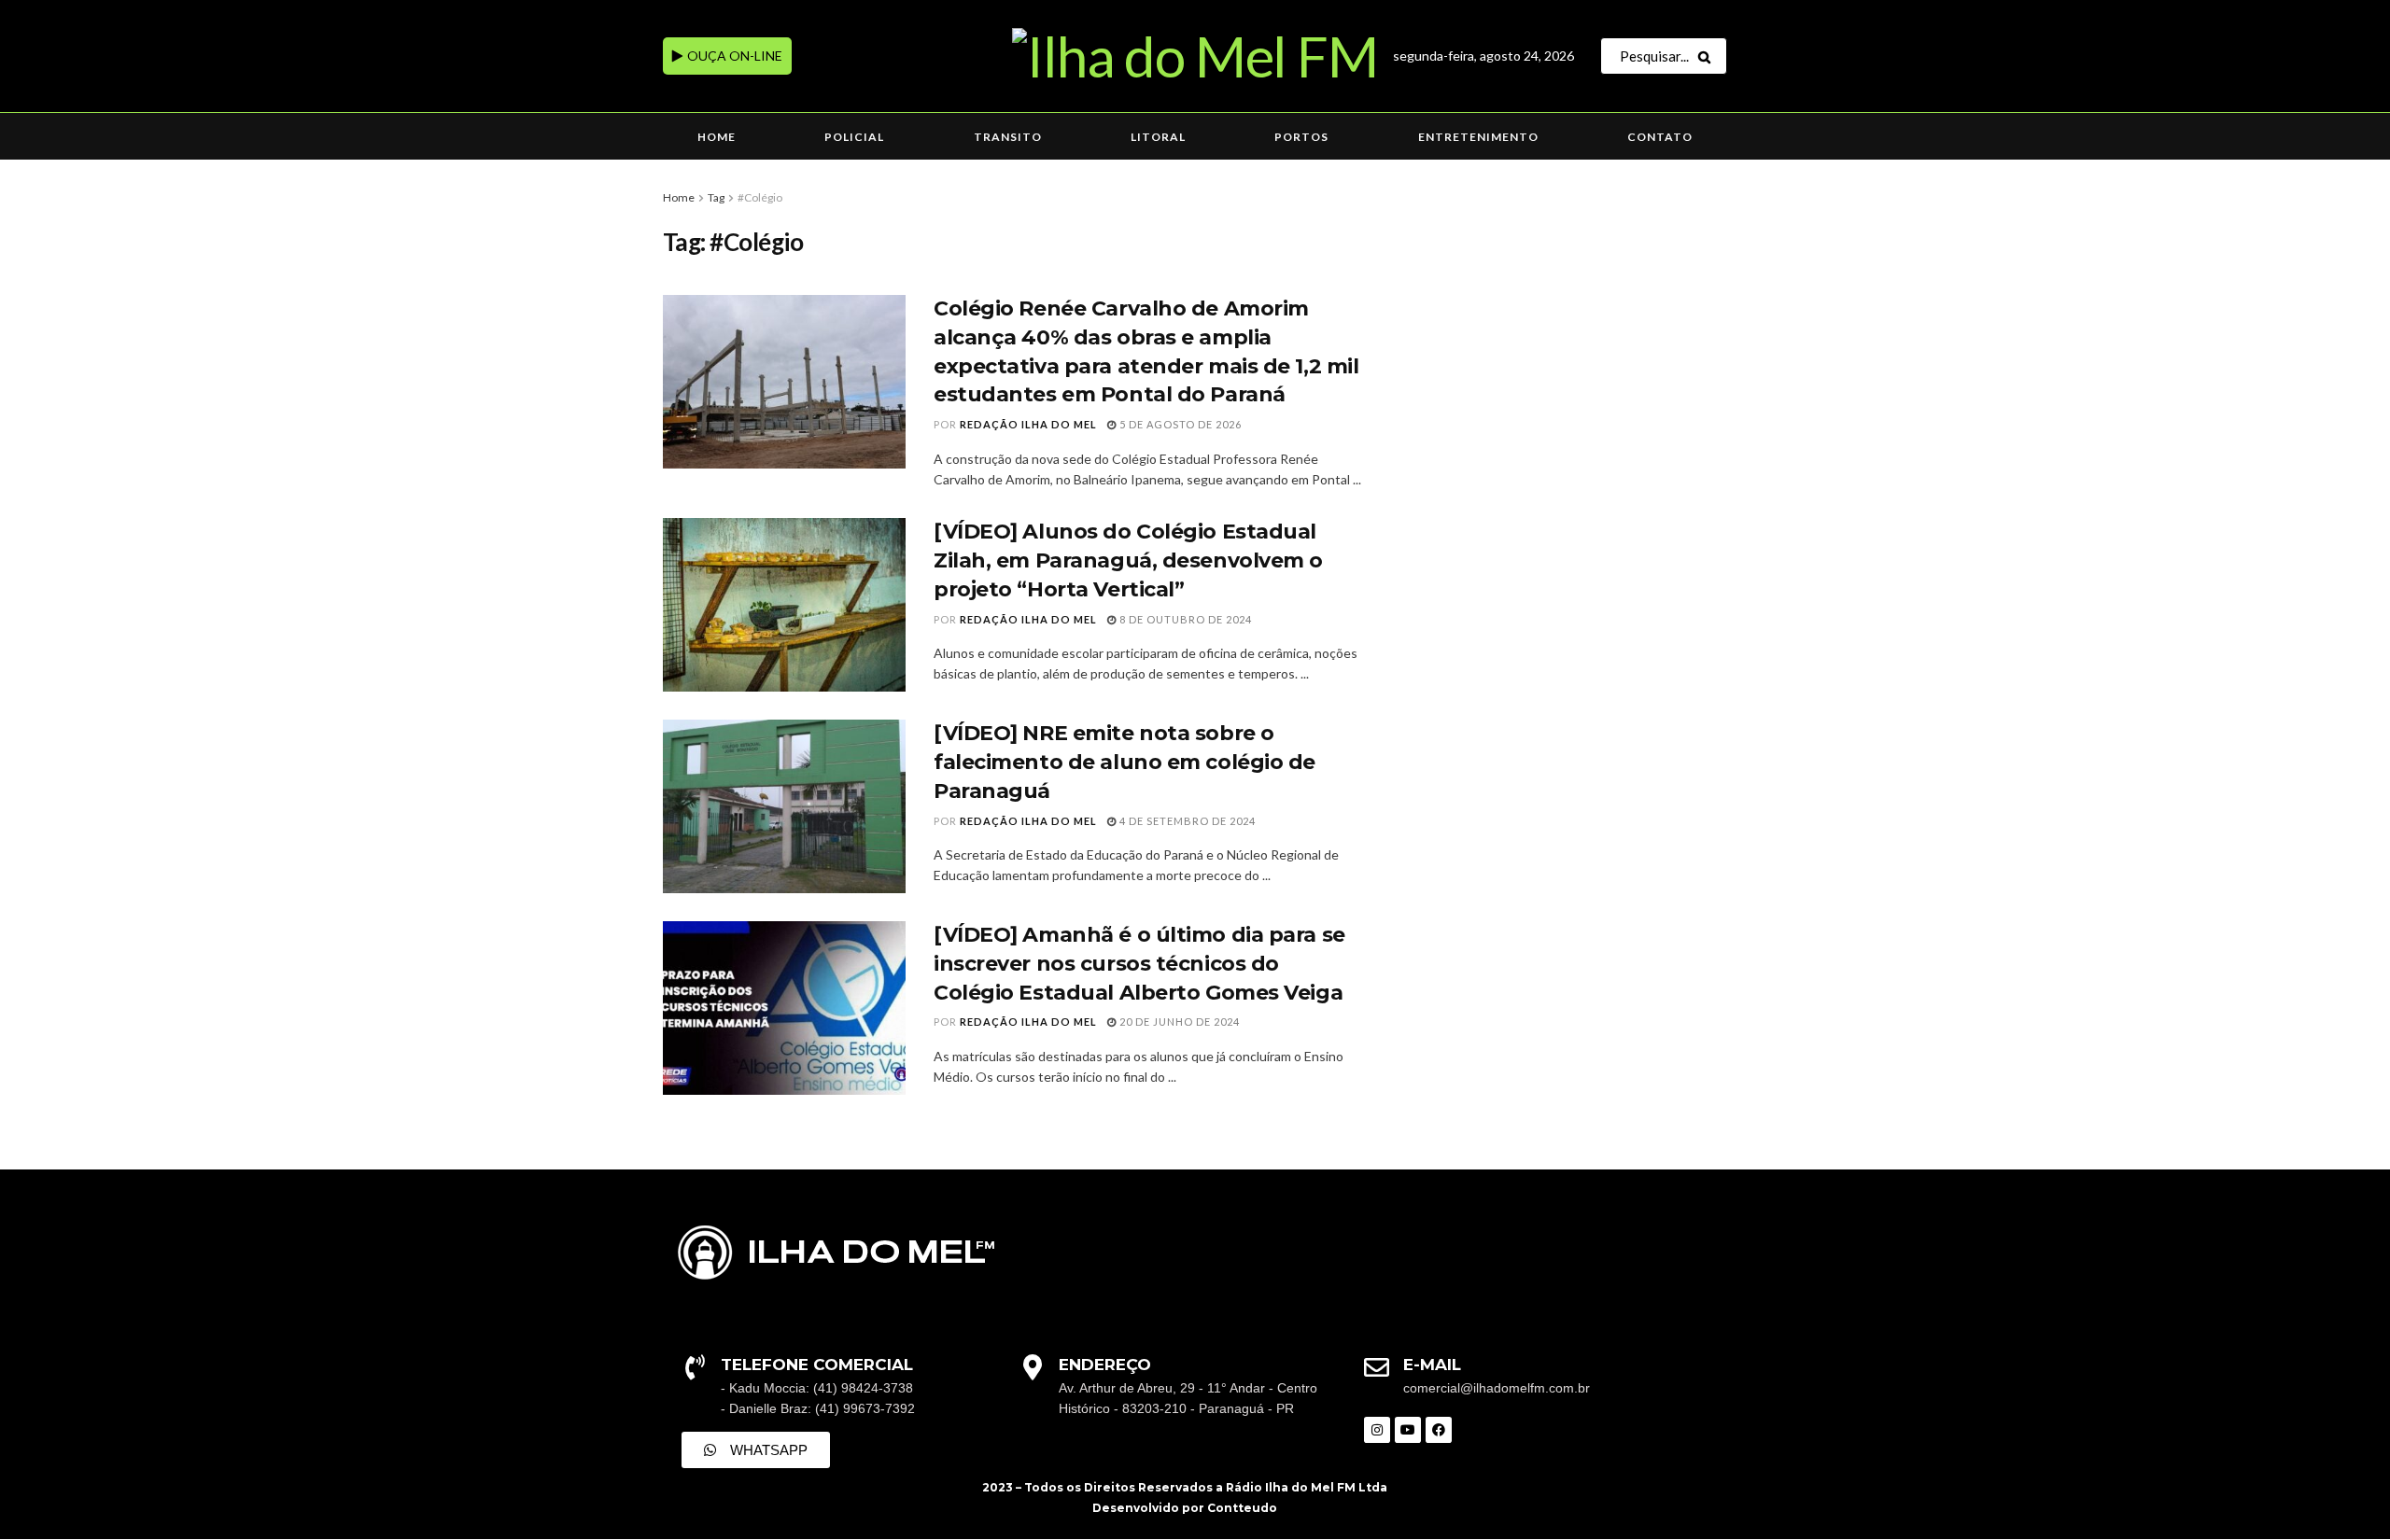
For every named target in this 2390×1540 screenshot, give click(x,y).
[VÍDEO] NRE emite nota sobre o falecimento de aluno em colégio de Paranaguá (1125, 762)
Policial (854, 137)
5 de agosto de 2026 (1179, 424)
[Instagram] (1377, 1430)
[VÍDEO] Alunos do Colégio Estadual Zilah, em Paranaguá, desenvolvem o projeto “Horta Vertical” (1128, 560)
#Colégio (760, 197)
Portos (1301, 137)
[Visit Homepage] (1195, 56)
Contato (1660, 137)
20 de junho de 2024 (1178, 1022)
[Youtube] (1408, 1430)
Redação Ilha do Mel (1028, 424)
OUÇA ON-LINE (733, 56)
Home (717, 137)
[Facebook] (1439, 1430)
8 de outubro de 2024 (1184, 619)
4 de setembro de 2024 (1186, 821)
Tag (716, 197)
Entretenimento (1478, 137)
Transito (1008, 137)
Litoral (1158, 137)
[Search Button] (1708, 56)
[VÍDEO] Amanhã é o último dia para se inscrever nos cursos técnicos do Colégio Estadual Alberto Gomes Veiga (1139, 964)
